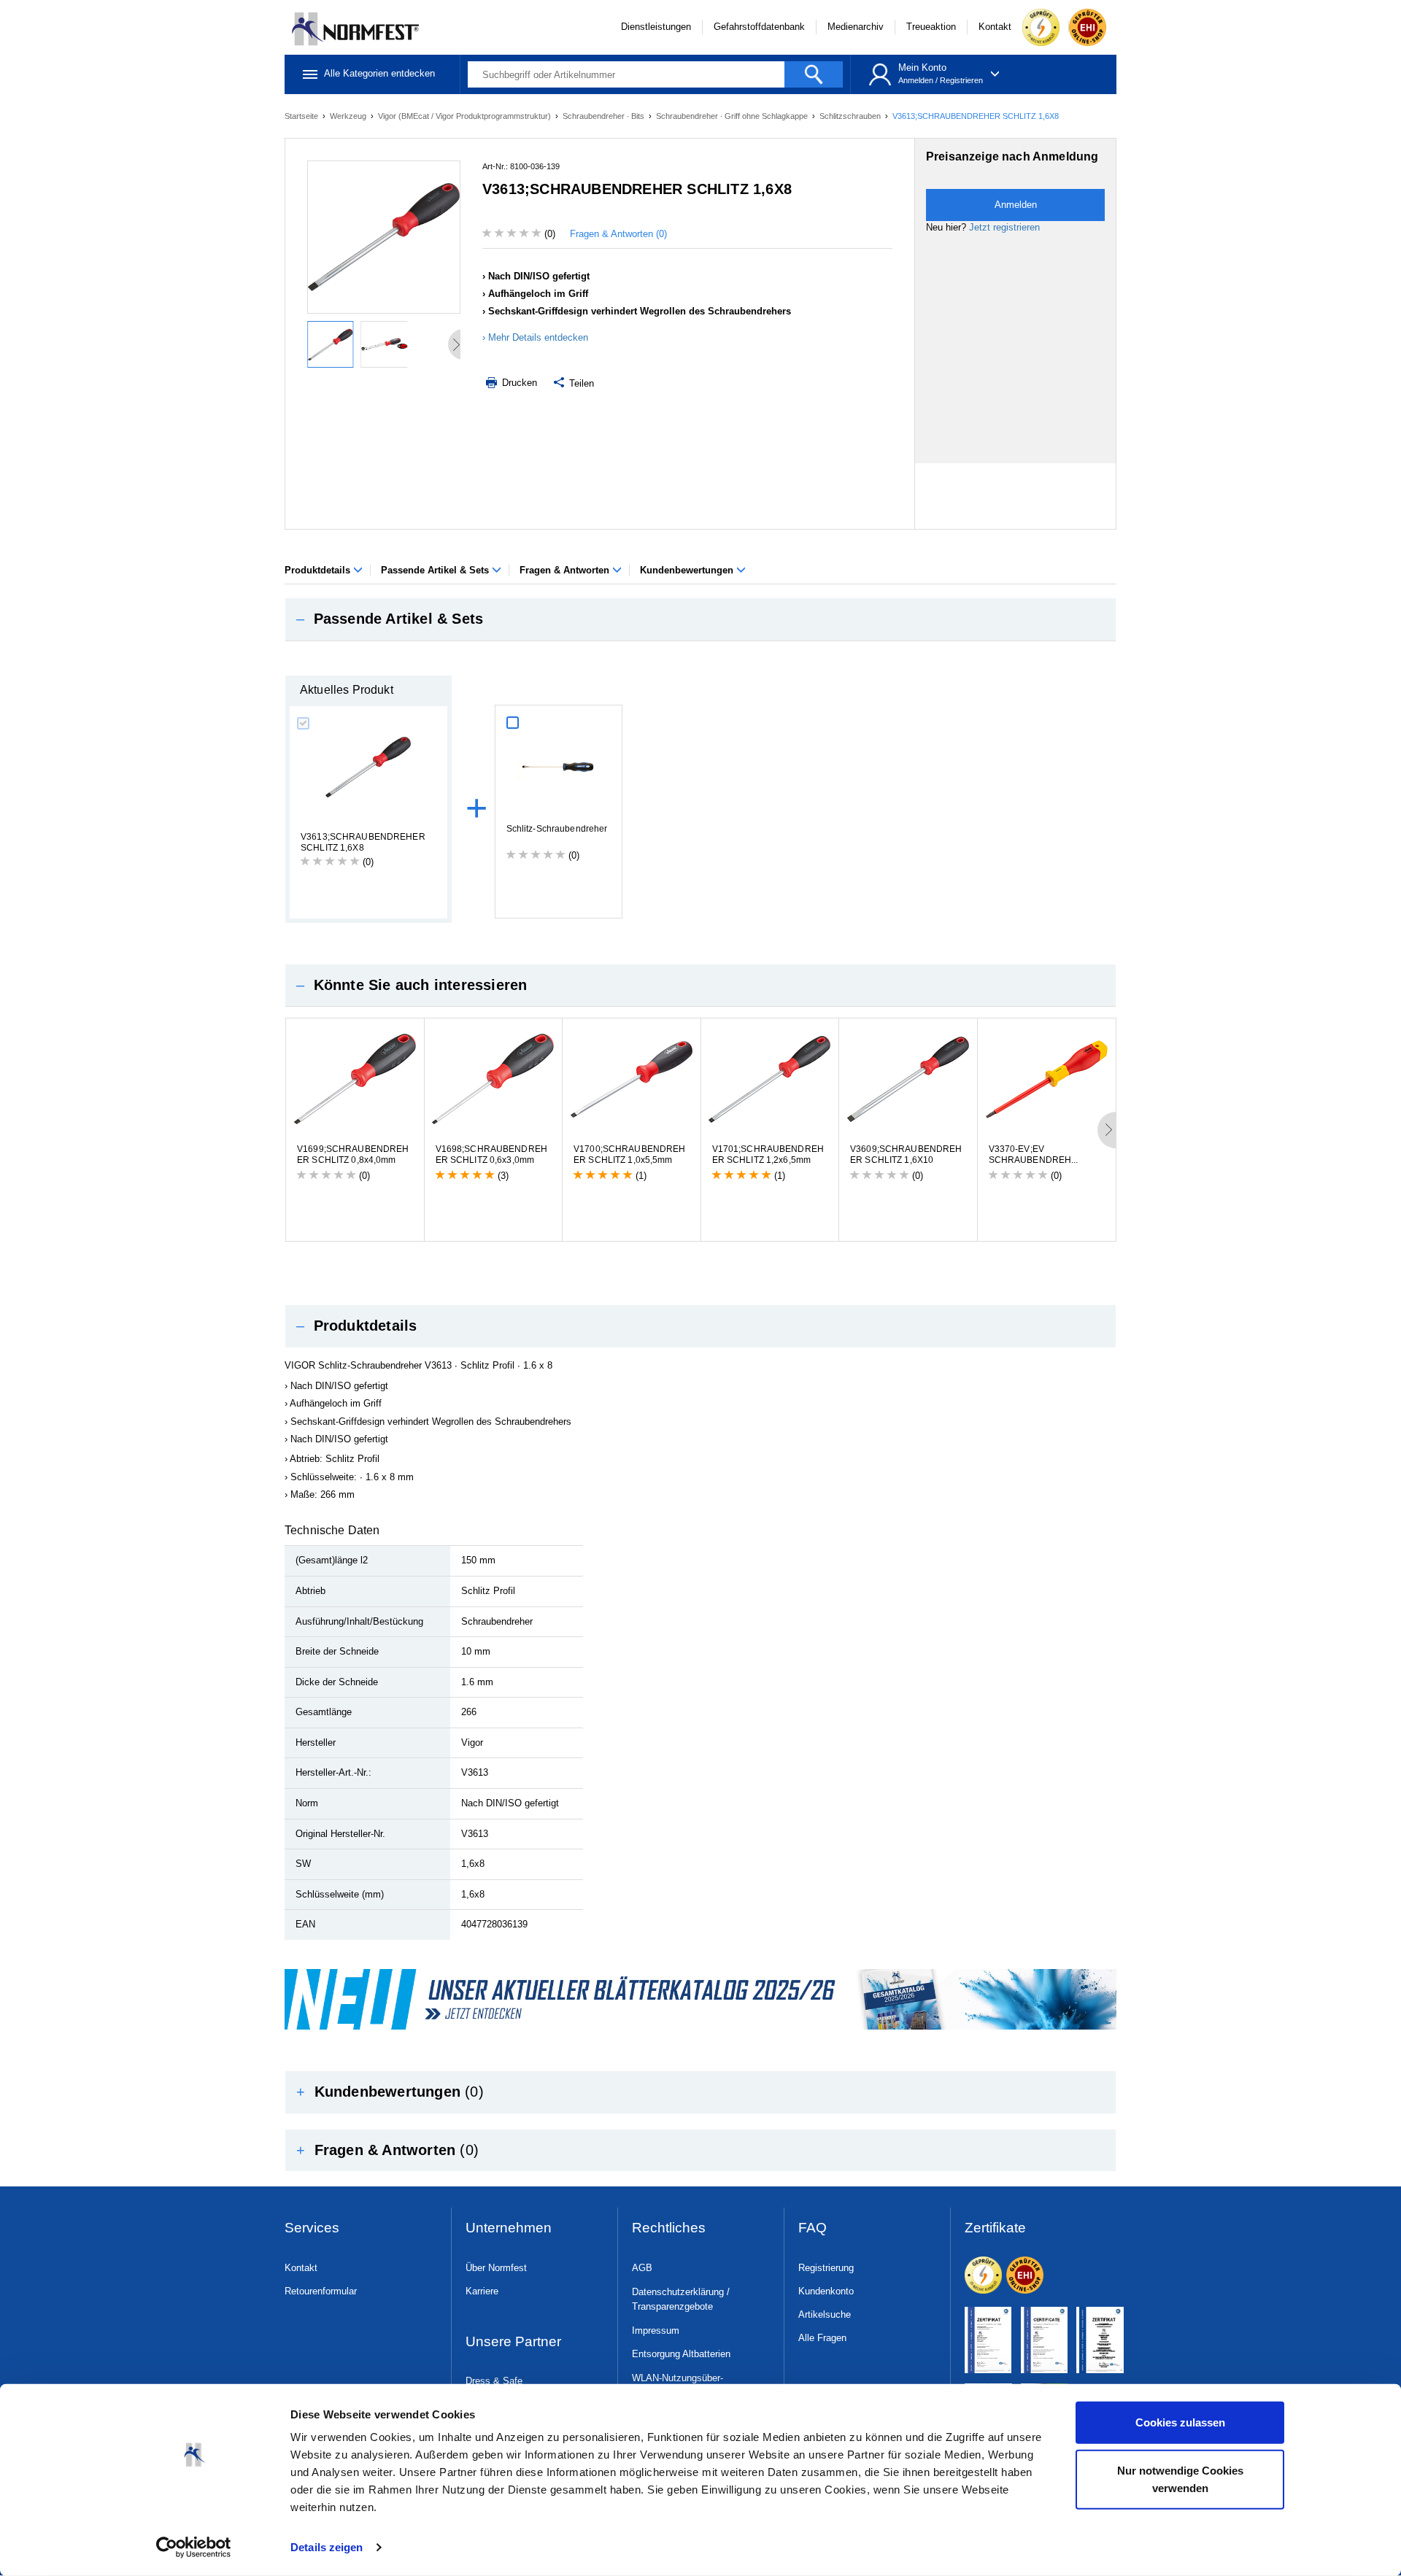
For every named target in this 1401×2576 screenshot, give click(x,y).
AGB (642, 2268)
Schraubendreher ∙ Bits (605, 116)
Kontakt (995, 27)
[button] (700, 619)
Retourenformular (321, 2291)
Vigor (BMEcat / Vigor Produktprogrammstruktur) (466, 116)
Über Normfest (496, 2268)
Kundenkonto (826, 2291)
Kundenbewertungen (688, 570)
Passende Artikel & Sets (436, 570)
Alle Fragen (822, 2338)
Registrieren (961, 80)
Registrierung (826, 2268)
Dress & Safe (494, 2381)
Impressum (656, 2331)
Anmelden (916, 80)
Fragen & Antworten (566, 570)
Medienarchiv (856, 27)
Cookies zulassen (1180, 2422)
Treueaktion (931, 27)
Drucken (518, 383)
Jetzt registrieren (1004, 227)
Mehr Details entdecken (538, 337)
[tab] (700, 619)
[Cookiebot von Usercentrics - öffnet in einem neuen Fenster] (194, 2548)
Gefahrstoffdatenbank (759, 27)
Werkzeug (349, 116)
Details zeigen (327, 2547)
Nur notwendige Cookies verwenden (1180, 2479)
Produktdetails (319, 570)
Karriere (482, 2291)
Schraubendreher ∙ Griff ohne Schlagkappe (733, 116)
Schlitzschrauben (851, 116)
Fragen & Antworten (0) (618, 234)
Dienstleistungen (656, 27)
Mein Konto (922, 67)
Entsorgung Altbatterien (681, 2354)
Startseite (302, 116)
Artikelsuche (825, 2314)
